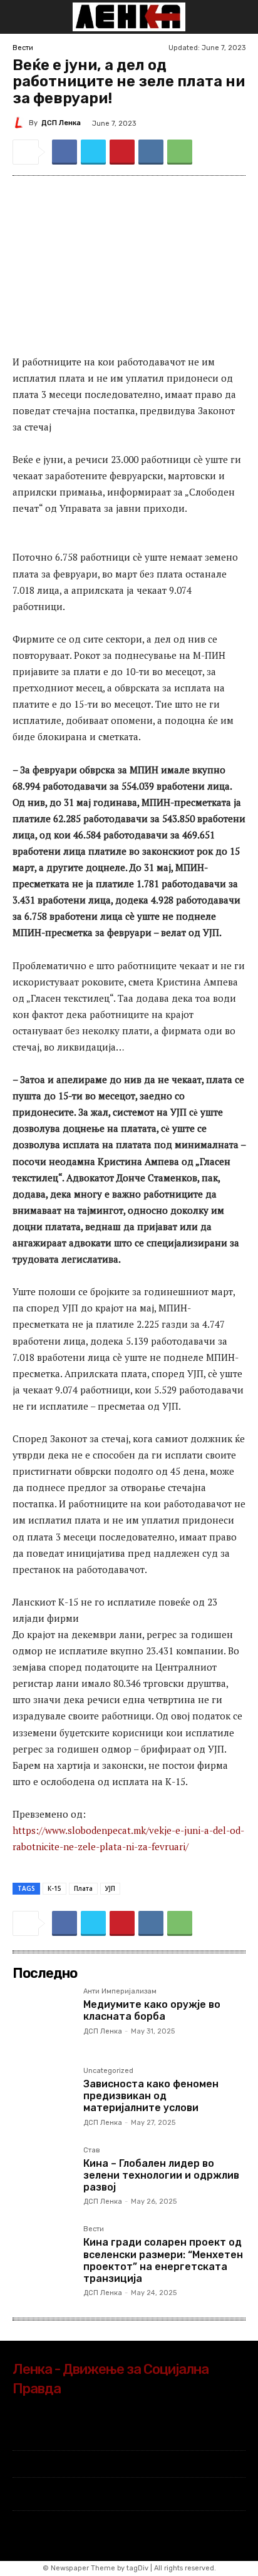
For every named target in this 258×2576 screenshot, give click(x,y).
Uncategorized (108, 2071)
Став (92, 2151)
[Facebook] (64, 152)
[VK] (151, 152)
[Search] (240, 17)
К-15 (54, 1888)
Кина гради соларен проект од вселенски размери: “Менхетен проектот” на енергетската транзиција (163, 2260)
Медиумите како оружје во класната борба (152, 2010)
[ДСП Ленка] (21, 123)
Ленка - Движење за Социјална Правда (111, 2379)
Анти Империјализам (120, 1992)
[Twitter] (93, 152)
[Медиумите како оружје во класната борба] (43, 2018)
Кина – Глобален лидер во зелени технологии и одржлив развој (161, 2175)
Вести (23, 48)
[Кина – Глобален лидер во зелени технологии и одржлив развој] (43, 2177)
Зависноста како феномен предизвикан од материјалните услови (151, 2096)
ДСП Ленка (61, 123)
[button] (21, 17)
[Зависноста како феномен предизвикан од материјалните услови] (43, 2098)
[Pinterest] (122, 152)
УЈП (110, 1888)
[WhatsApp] (180, 152)
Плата (83, 1888)
